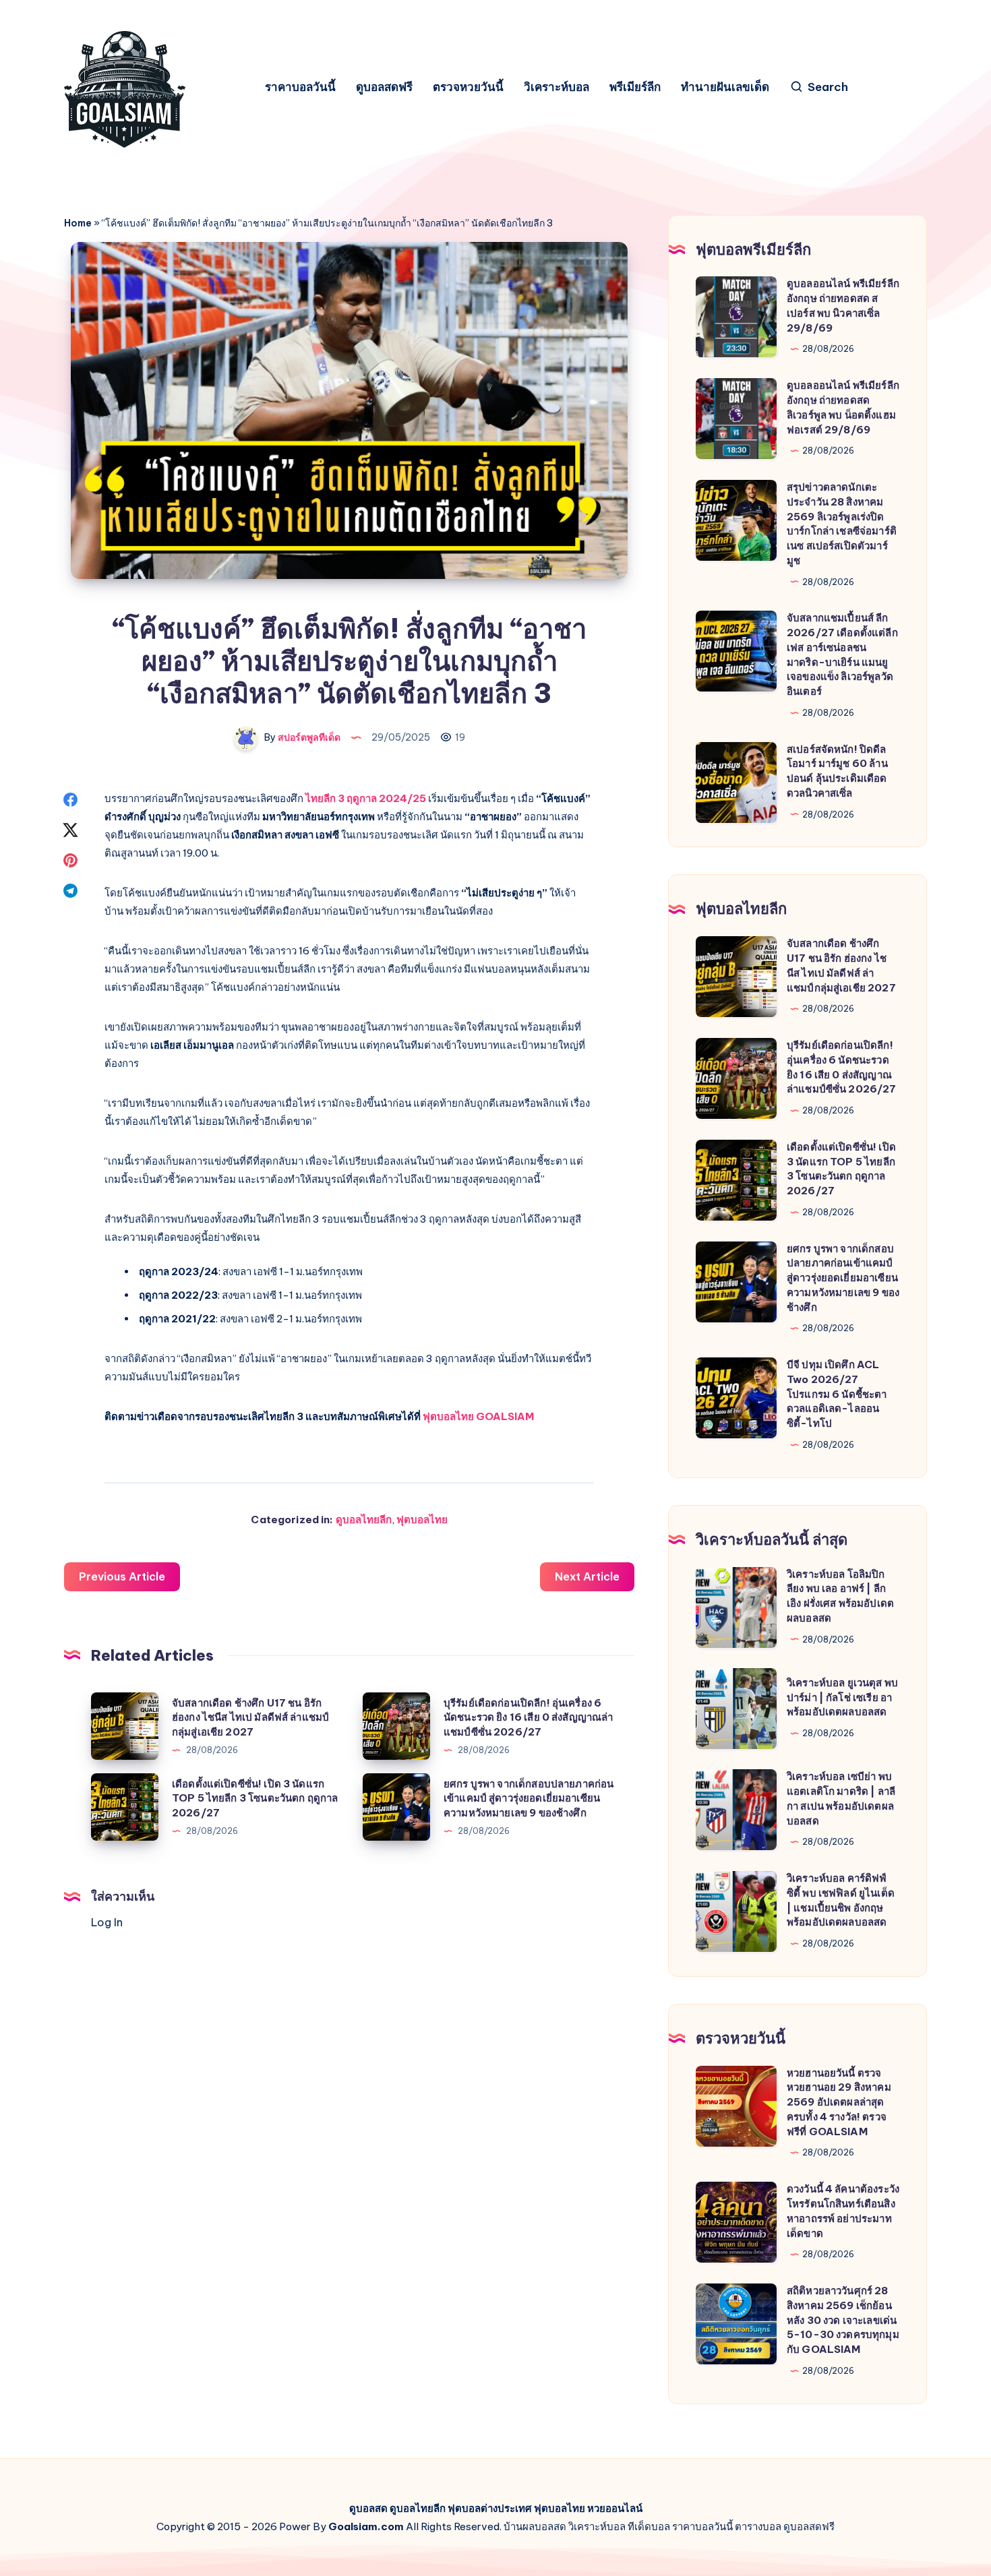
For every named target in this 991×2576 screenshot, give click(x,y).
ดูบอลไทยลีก (364, 1520)
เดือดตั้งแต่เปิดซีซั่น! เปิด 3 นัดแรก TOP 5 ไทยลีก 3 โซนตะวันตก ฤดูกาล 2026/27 (255, 1799)
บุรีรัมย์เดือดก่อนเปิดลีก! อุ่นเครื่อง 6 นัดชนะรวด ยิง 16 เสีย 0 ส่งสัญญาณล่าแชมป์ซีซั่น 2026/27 (529, 1718)
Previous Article (122, 1576)
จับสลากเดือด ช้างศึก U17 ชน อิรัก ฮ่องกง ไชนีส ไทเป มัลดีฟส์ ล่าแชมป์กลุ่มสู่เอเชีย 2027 (250, 1718)
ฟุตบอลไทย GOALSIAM (478, 1416)
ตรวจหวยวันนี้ (468, 87)
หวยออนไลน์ (615, 2508)
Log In (107, 1922)
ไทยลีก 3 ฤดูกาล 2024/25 (366, 798)
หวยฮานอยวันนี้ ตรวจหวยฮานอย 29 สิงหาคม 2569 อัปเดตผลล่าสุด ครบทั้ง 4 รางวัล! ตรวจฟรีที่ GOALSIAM (839, 2102)
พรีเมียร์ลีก (635, 87)
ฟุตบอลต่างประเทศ (490, 2508)
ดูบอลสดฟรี (384, 87)
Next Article (587, 1576)
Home (78, 223)
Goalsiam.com (366, 2526)
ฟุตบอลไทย (422, 1520)
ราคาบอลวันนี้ (300, 87)
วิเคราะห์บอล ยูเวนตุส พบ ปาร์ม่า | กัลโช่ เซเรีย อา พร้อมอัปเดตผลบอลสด (842, 1697)
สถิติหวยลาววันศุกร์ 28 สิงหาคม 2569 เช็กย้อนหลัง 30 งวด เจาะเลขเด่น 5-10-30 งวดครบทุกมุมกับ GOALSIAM (843, 2320)
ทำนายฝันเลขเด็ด (725, 87)
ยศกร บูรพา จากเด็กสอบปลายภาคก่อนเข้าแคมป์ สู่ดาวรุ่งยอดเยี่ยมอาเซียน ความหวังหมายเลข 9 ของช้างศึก (529, 1799)
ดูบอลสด (368, 2508)
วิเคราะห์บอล (557, 87)
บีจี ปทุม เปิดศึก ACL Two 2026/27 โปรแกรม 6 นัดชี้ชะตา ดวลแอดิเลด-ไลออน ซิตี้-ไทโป (837, 1394)
